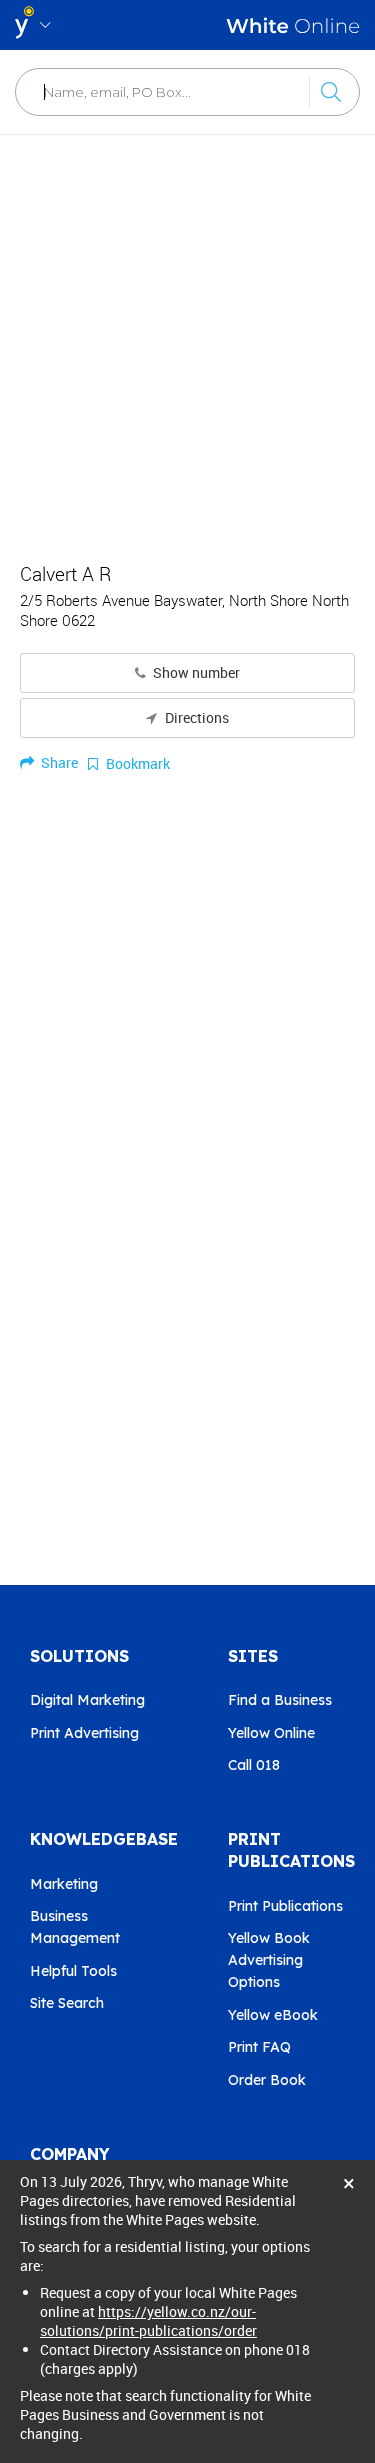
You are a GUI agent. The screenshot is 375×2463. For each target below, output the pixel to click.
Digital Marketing (87, 1700)
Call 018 (254, 1765)
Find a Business (280, 1700)
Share (58, 762)
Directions (195, 718)
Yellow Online (271, 1733)
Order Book (267, 2080)
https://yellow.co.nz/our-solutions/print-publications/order (148, 2321)
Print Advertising (84, 1733)
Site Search (67, 2003)
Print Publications (285, 1906)
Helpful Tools (73, 1971)
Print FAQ (259, 2047)
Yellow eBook (273, 2015)
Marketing (64, 1884)
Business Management (75, 1927)
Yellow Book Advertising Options (269, 1960)
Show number (195, 673)
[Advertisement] (187, 337)
